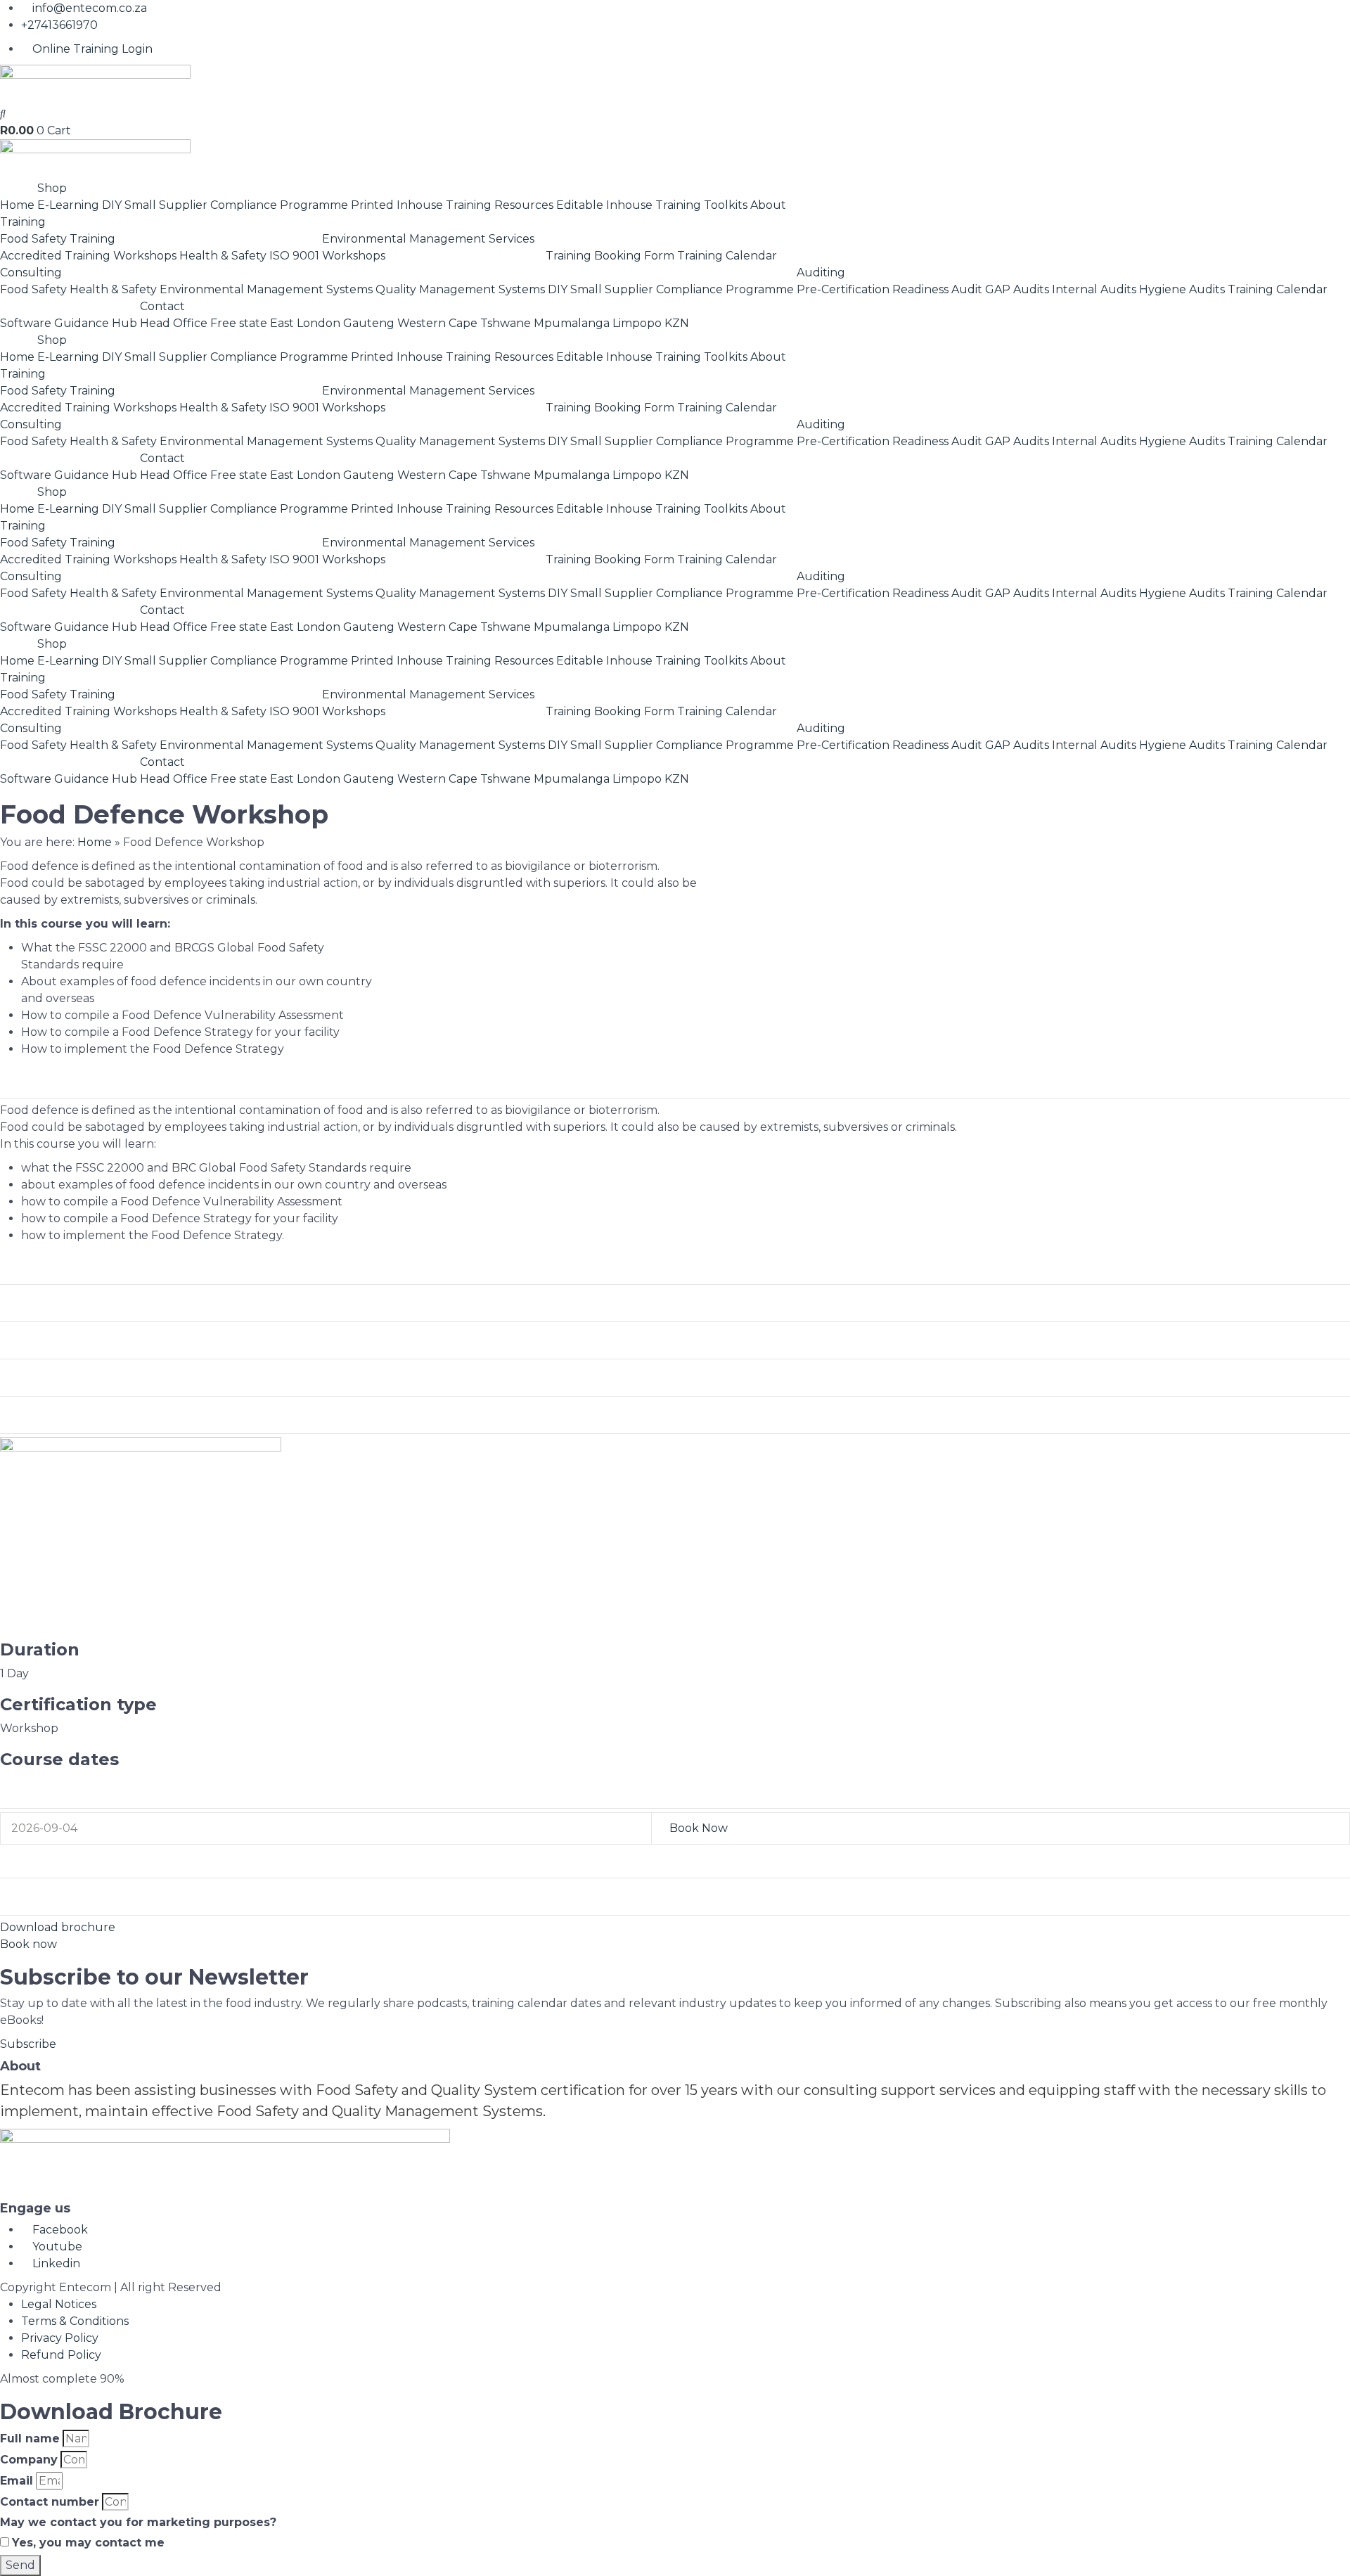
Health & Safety (223, 256)
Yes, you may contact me (88, 2543)
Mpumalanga (572, 323)
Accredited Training (55, 256)
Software (26, 323)
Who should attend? (75, 1267)
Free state (239, 323)
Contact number (50, 2502)
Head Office (174, 323)
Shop (52, 188)
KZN (677, 323)
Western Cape (437, 323)
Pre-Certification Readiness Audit (889, 289)
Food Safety (33, 289)
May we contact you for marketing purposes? (138, 2522)
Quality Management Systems (460, 289)
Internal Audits (1094, 289)
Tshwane (506, 323)
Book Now (699, 1828)
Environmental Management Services (428, 239)
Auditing (821, 273)
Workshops (145, 256)
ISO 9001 (294, 256)
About (768, 205)
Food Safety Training (58, 239)
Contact (162, 306)
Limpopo (637, 323)
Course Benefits (60, 1342)
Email (17, 2481)
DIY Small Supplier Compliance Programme (225, 205)
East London (305, 323)
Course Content (59, 1305)
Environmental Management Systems (266, 289)
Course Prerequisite (75, 1416)
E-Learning (68, 205)
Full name (30, 2439)
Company (29, 2460)
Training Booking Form (610, 256)
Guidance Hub (96, 323)
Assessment (48, 1379)
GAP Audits (1017, 289)
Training (23, 222)
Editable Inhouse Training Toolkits (652, 205)
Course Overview (65, 1081)
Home (17, 205)
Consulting (31, 273)
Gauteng (369, 323)
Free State (42, 1861)
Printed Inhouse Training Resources (452, 205)
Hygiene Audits (1182, 289)
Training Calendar (727, 256)
